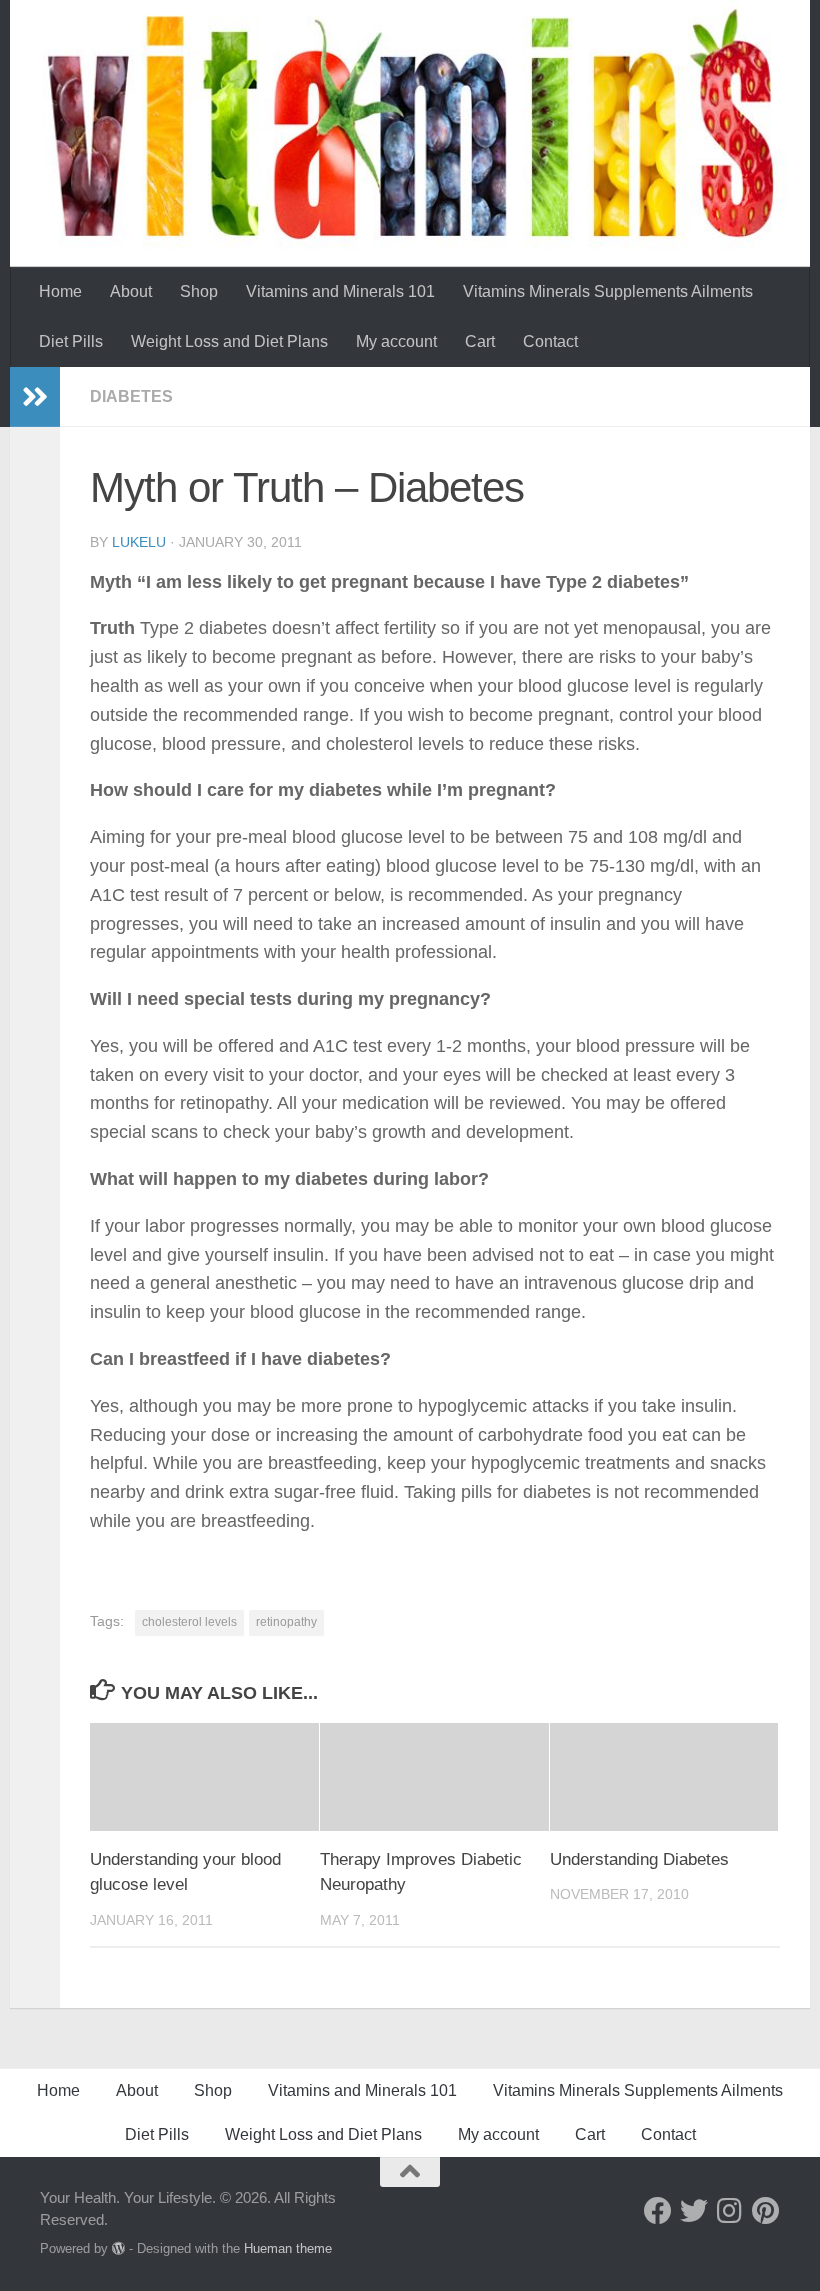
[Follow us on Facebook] (658, 2211)
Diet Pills (71, 341)
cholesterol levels (189, 1622)
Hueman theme (288, 2248)
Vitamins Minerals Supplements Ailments (608, 291)
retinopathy (286, 1622)
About (131, 291)
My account (396, 341)
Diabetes (131, 396)
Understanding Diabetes (639, 1859)
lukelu (139, 542)
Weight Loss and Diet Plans (229, 341)
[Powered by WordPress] (118, 2248)
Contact (550, 341)
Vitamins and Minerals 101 (340, 291)
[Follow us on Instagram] (730, 2211)
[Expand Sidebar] (35, 397)
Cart (480, 341)
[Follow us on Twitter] (694, 2211)
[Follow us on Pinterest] (766, 2211)
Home (60, 291)
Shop (199, 291)
